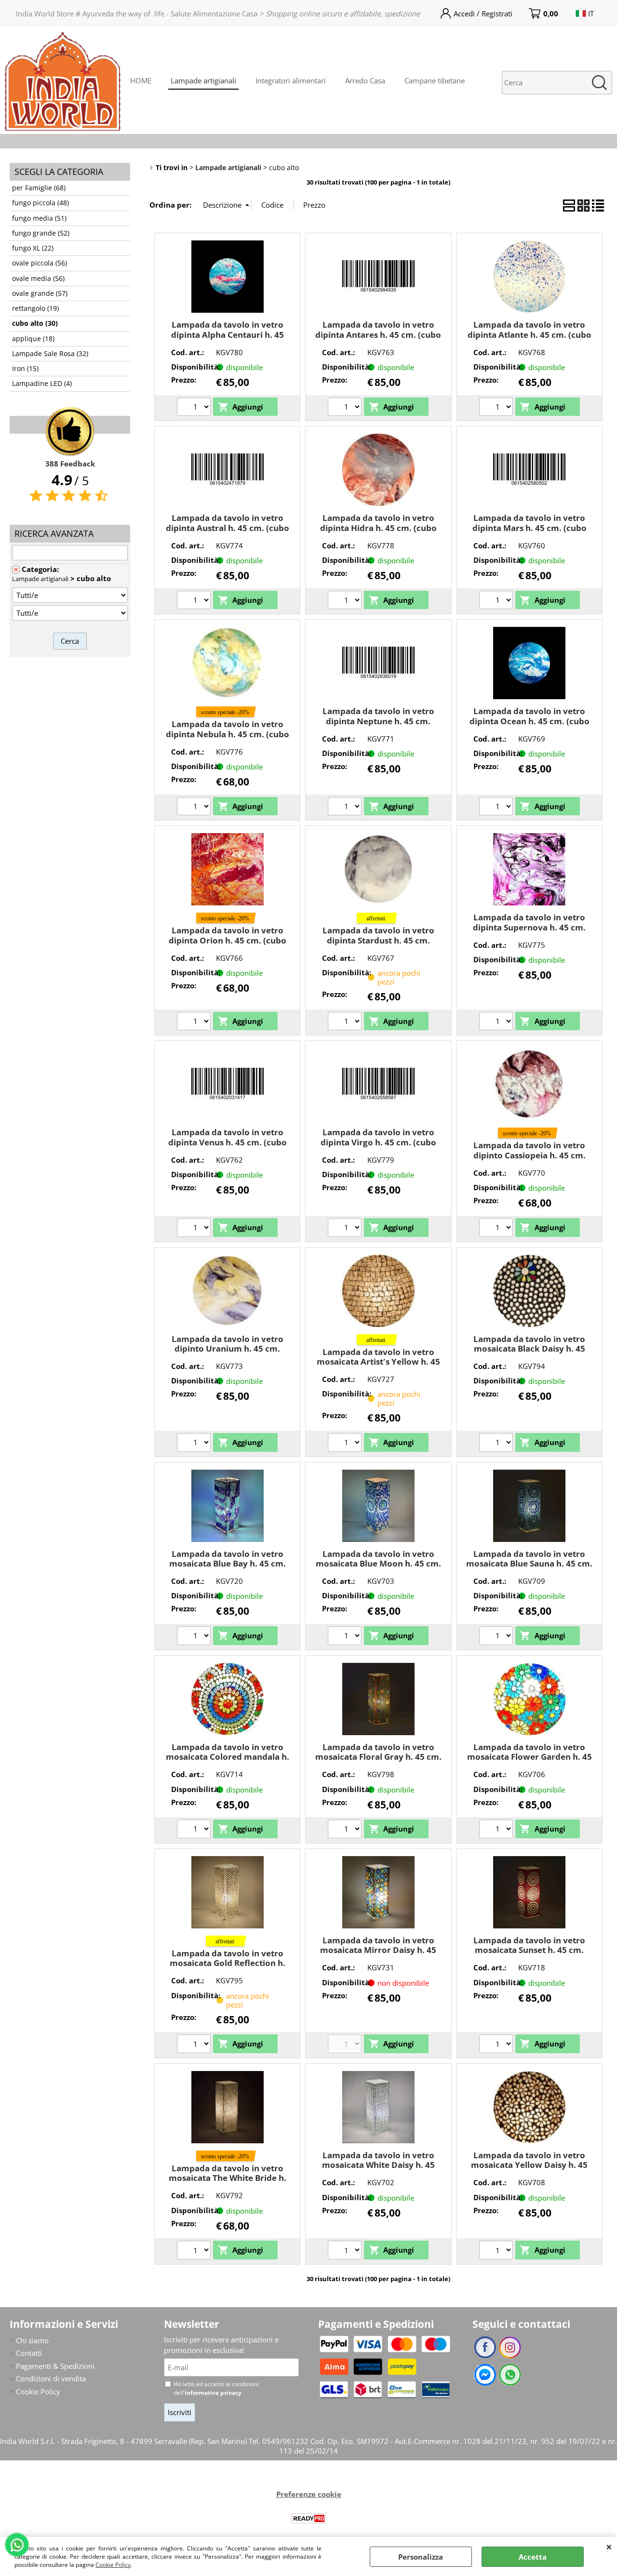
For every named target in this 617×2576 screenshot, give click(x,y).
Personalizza (421, 2557)
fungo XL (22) (33, 248)
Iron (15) (25, 369)
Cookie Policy (113, 2565)
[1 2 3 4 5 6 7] (195, 1637)
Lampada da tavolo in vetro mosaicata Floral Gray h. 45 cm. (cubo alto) (378, 1757)
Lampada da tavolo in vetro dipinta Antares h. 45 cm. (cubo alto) (378, 334)
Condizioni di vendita (51, 2378)
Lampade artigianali (203, 80)
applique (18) (33, 339)
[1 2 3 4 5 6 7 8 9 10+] (497, 2045)
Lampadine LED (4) (42, 384)
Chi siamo (32, 2340)
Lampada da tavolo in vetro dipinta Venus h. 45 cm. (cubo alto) (228, 1142)
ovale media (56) (38, 279)
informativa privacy (213, 2393)
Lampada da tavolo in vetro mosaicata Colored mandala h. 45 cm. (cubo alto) (228, 1757)
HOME (141, 80)
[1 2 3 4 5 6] (195, 1022)
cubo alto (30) (35, 323)
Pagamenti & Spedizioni (55, 2366)
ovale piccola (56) (40, 263)
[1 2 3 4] (346, 1022)
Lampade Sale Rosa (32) (50, 354)
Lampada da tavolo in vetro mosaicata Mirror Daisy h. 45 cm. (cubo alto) (378, 1950)
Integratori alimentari (291, 80)
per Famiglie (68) (39, 188)
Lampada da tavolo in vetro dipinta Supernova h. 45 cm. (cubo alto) (529, 927)
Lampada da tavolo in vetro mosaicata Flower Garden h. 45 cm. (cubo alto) (530, 1757)
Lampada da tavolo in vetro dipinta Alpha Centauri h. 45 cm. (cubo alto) (228, 334)
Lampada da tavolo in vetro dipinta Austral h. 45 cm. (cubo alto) (228, 528)
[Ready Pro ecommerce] (308, 2518)
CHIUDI (609, 2547)
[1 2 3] (195, 408)
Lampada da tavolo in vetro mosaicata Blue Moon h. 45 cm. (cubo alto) (378, 1564)
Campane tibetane (435, 80)
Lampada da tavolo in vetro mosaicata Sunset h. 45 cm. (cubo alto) (529, 1950)
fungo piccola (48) (40, 203)
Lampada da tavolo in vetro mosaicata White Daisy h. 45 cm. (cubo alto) (378, 2165)
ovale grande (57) (40, 293)
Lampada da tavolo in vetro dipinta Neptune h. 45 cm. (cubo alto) (378, 721)
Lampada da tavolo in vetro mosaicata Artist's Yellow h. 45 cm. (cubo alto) (378, 1362)
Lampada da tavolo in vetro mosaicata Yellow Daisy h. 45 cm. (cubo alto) (529, 2165)
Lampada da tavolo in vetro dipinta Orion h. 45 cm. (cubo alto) (228, 940)
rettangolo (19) (35, 308)
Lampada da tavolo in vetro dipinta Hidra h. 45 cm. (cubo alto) (378, 528)
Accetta (533, 2557)
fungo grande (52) (41, 233)
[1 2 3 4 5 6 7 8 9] (346, 1637)
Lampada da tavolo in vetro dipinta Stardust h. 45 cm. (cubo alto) (378, 940)
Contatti (29, 2353)
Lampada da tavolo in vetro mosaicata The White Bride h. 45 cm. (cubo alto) (228, 2178)
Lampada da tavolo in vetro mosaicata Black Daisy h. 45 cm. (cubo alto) (529, 1349)
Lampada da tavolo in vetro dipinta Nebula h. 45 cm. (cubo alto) (228, 734)
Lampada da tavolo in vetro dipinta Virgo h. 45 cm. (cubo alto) (378, 1142)
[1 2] (195, 601)
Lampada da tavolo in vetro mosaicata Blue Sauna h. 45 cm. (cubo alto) (529, 1564)
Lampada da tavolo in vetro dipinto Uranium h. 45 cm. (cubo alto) (228, 1349)
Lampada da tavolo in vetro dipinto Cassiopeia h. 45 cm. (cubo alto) (530, 1155)
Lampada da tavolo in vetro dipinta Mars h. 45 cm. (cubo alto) (530, 528)
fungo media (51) (39, 218)
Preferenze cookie (309, 2494)
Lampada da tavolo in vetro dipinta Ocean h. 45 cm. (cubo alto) (530, 721)
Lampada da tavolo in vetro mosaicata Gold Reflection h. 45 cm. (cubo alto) (228, 1963)
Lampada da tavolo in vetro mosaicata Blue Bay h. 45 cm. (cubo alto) (228, 1564)
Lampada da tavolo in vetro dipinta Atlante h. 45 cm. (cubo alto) (530, 334)
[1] (195, 808)
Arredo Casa (365, 80)
